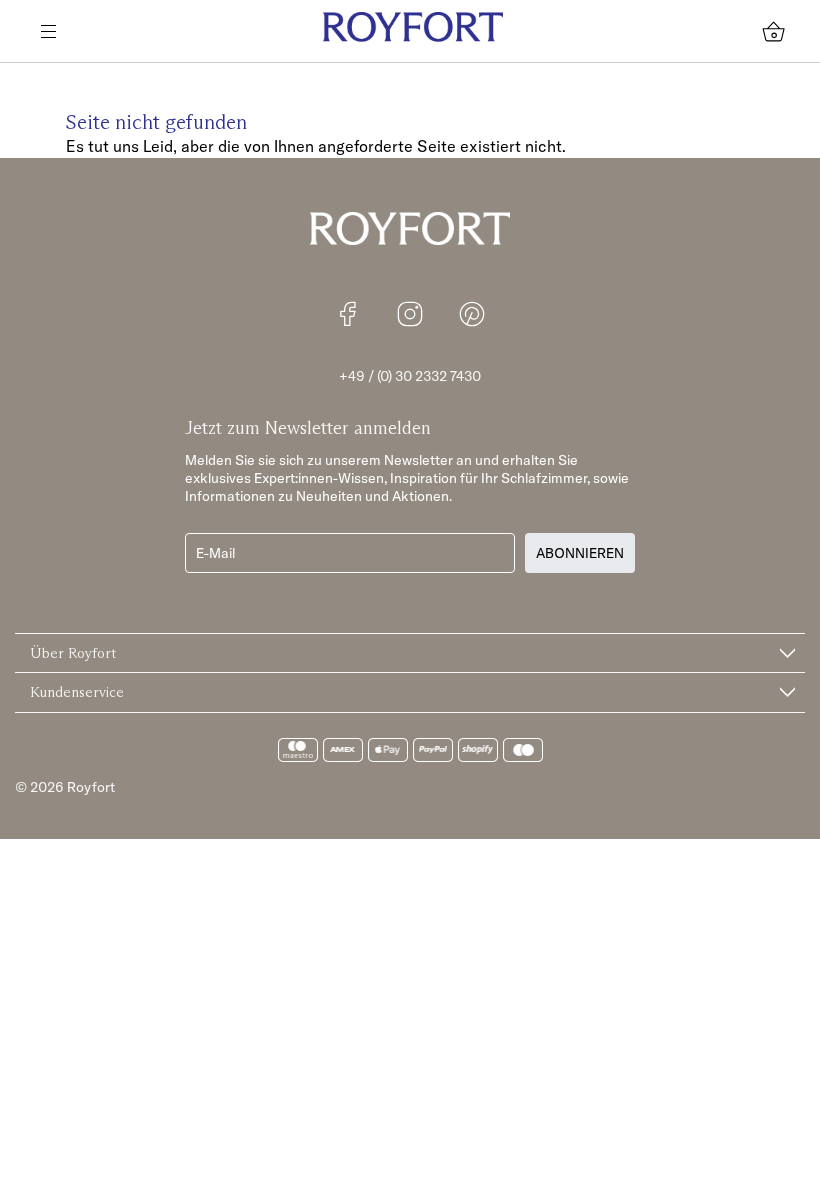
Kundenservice (77, 692)
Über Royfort (73, 653)
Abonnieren (580, 553)
